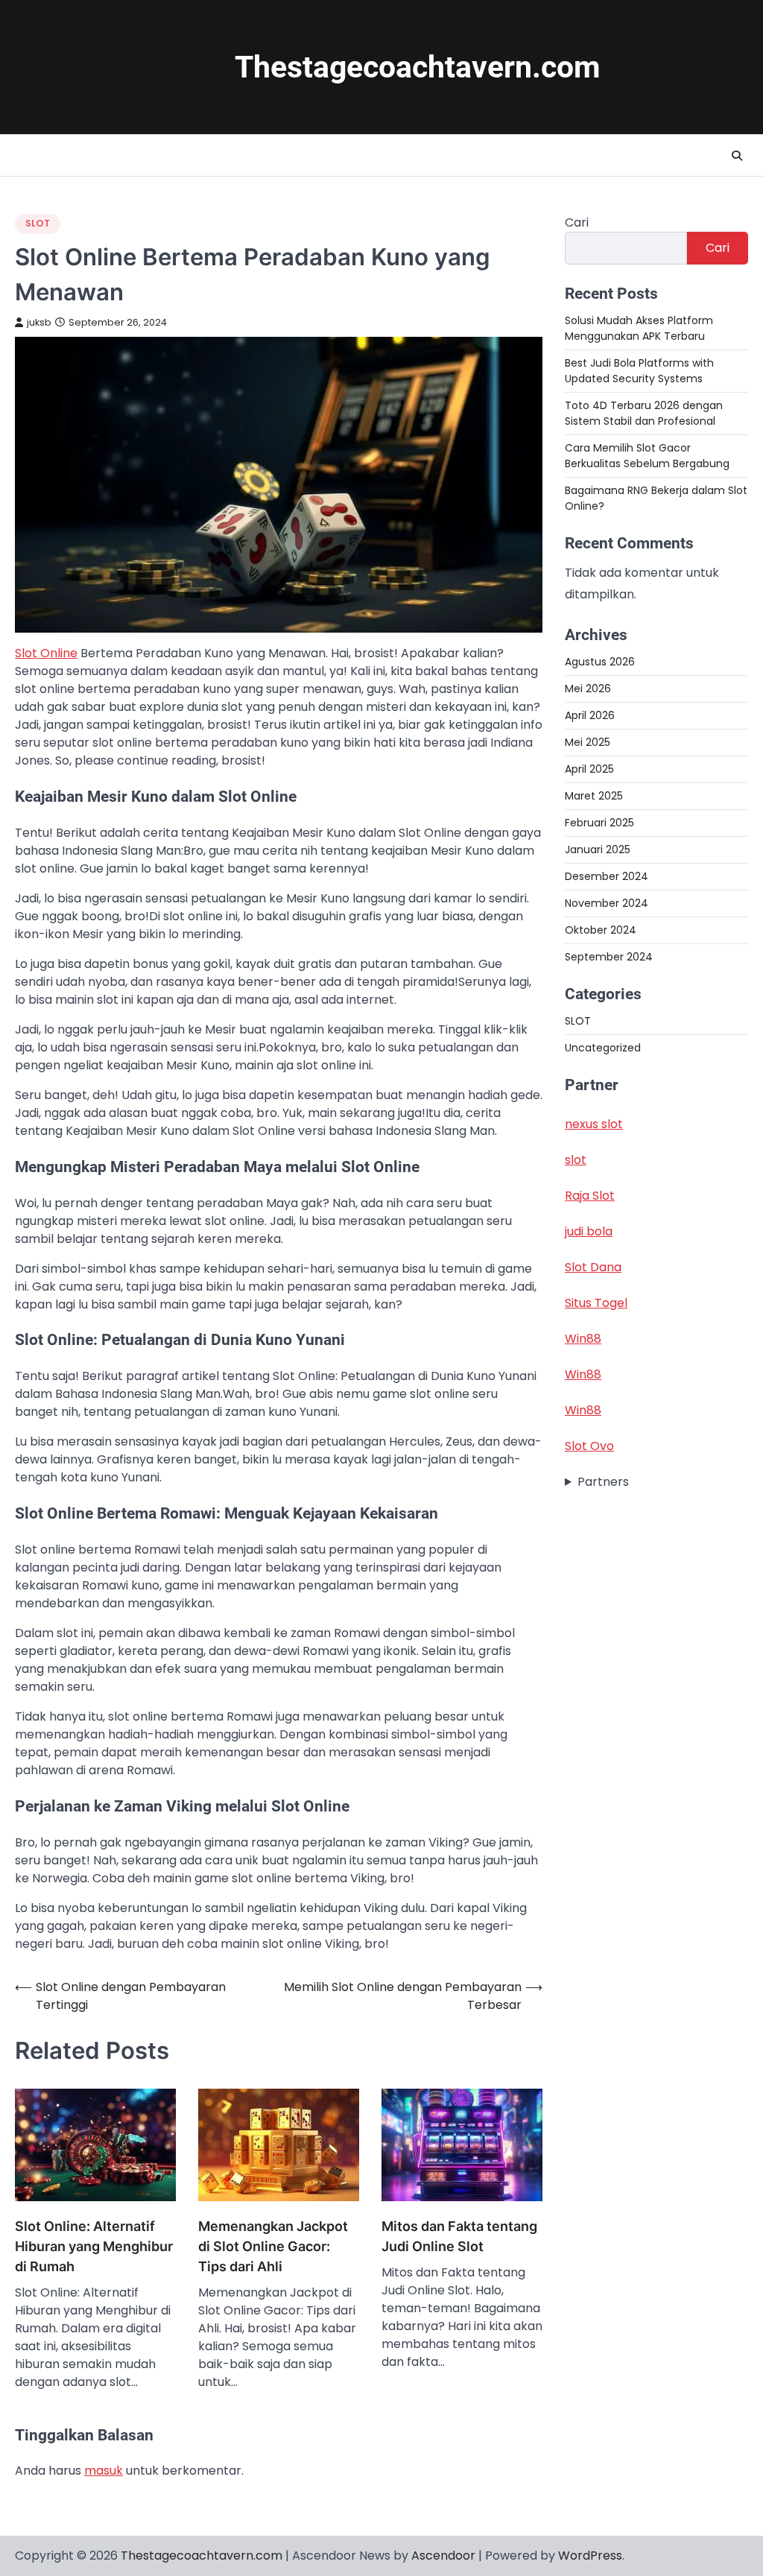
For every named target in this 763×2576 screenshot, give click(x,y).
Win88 (583, 1339)
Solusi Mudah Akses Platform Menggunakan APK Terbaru (639, 328)
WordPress (590, 2556)
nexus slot (594, 1124)
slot (576, 1160)
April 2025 (589, 769)
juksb (39, 322)
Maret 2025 (594, 796)
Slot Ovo (589, 1446)
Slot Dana (593, 1267)
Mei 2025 (588, 742)
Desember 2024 (607, 876)
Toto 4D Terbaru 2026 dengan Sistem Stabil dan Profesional (644, 413)
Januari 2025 (598, 849)
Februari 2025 (599, 823)
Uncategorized (603, 1048)
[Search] (737, 156)
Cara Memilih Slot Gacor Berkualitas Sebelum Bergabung (647, 456)
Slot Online (46, 653)
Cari (577, 222)
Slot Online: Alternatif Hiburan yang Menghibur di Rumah (94, 2246)
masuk (104, 2471)
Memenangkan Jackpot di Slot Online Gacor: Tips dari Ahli (273, 2246)
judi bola (589, 1231)
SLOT (38, 223)
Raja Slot (590, 1196)
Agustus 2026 (600, 662)
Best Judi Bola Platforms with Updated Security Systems (639, 371)
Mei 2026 (588, 689)
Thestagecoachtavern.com (418, 67)
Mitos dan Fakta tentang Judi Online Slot (459, 2236)
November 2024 (607, 903)
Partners (603, 1482)
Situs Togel (596, 1303)
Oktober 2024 (601, 930)
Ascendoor (443, 2556)
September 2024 (609, 957)
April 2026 (590, 715)
